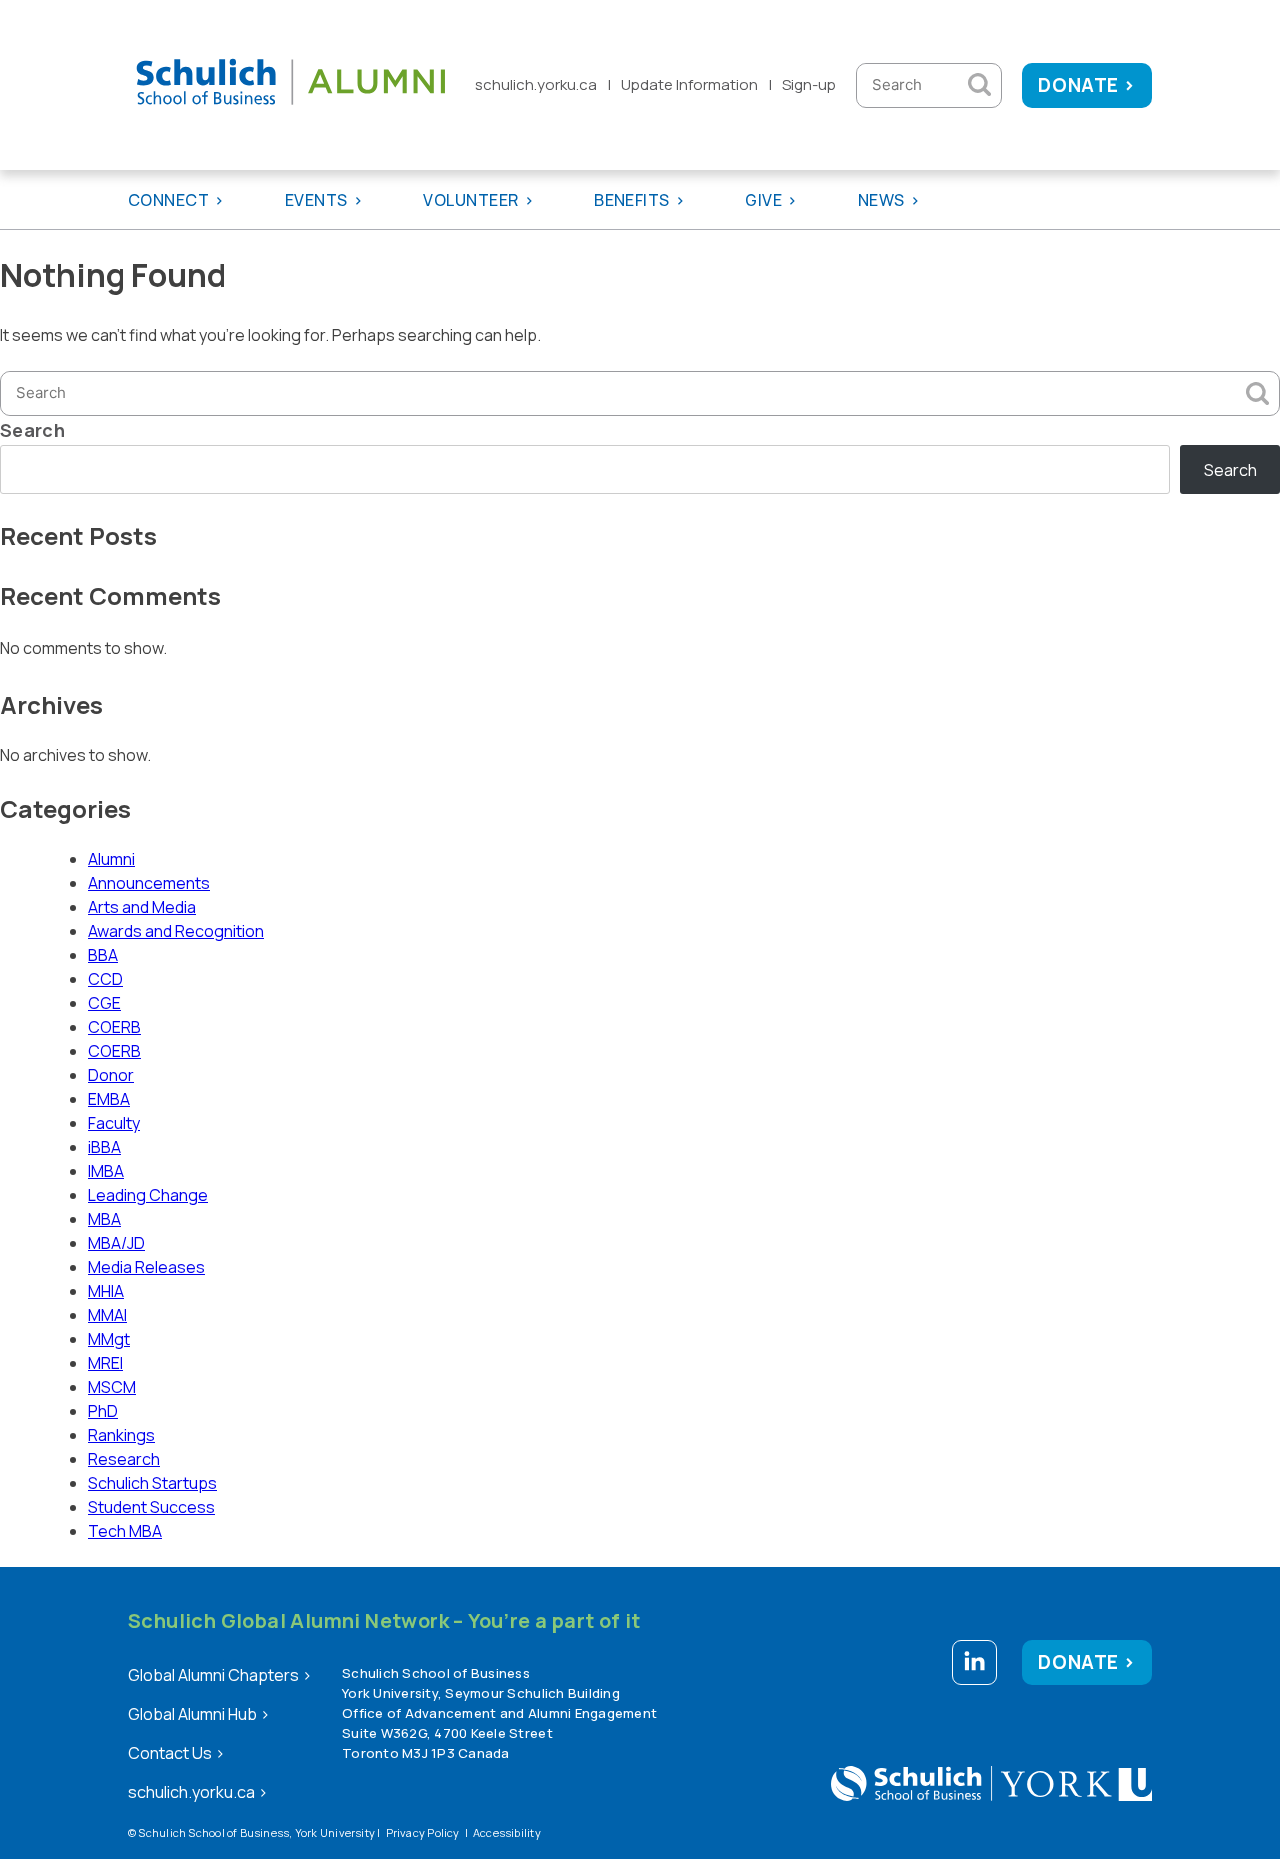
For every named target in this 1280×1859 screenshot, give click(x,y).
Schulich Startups (152, 1483)
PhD (103, 1411)
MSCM (112, 1387)
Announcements (149, 883)
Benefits (632, 200)
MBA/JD (116, 1243)
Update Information (689, 84)
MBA (104, 1219)
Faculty (114, 1123)
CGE (104, 1003)
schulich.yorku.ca (536, 84)
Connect (168, 200)
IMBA (106, 1171)
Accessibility (507, 1832)
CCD (105, 979)
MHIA (106, 1291)
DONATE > (1087, 85)
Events (316, 200)
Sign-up (809, 84)
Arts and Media (142, 907)
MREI (105, 1363)
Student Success (151, 1507)
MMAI (107, 1315)
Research (124, 1459)
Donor (111, 1075)
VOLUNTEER (470, 200)
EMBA (109, 1099)
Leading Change (148, 1195)
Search (32, 430)
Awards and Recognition (176, 931)
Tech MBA (125, 1531)
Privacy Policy (423, 1832)
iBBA (104, 1147)
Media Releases (146, 1267)
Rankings (121, 1435)
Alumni (111, 859)
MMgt (109, 1339)
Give (763, 200)
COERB (114, 1027)
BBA (103, 955)
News (881, 200)
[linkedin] (974, 1665)
